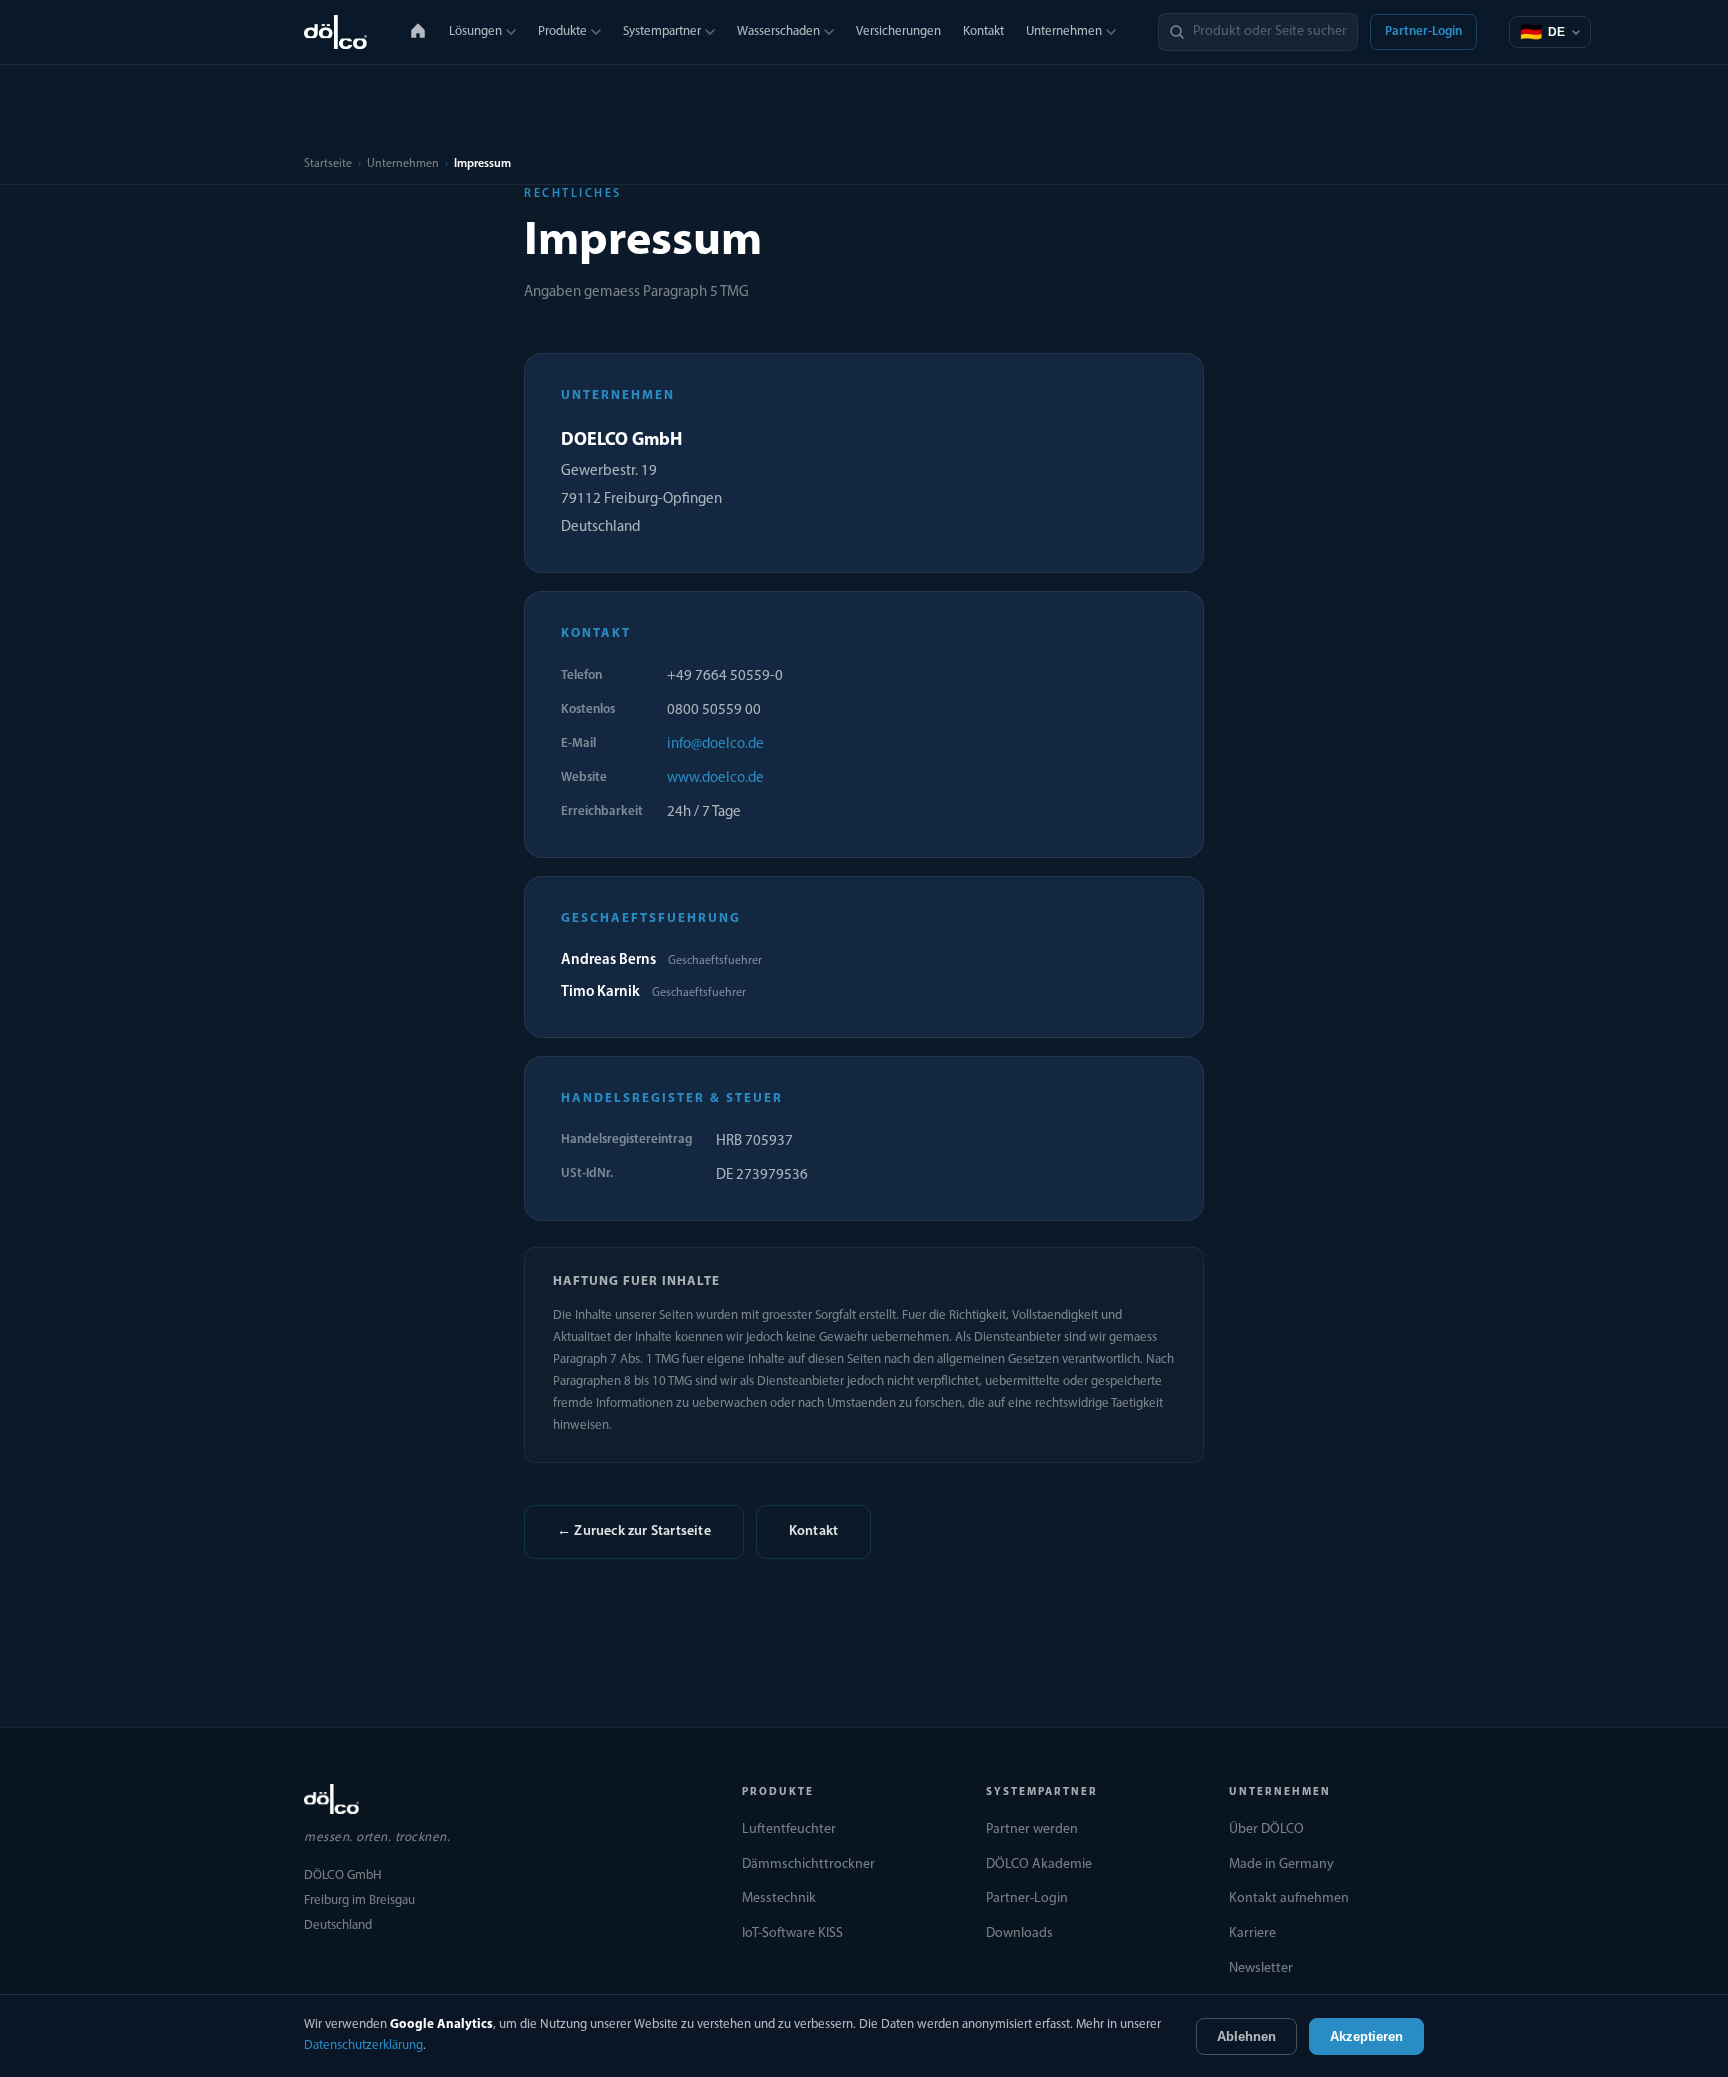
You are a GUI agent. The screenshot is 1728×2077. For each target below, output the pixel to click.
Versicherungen (898, 31)
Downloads (1019, 1933)
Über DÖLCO (1266, 1829)
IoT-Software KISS (792, 1933)
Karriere (1252, 1933)
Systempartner (662, 31)
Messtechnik (779, 1898)
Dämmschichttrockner (808, 1864)
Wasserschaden (778, 31)
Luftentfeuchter (789, 1829)
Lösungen (475, 31)
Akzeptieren (1366, 2036)
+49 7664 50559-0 (725, 676)
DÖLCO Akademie (1039, 1864)
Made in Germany (1281, 1864)
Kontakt (983, 31)
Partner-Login (1423, 31)
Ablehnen (1246, 2036)
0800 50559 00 (714, 710)
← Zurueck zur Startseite (634, 1531)
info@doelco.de (715, 744)
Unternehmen (1064, 31)
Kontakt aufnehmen (1289, 1898)
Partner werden (1032, 1829)
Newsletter (1261, 1968)
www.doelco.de (715, 778)
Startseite (328, 164)
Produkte (562, 31)
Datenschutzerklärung (363, 2045)
